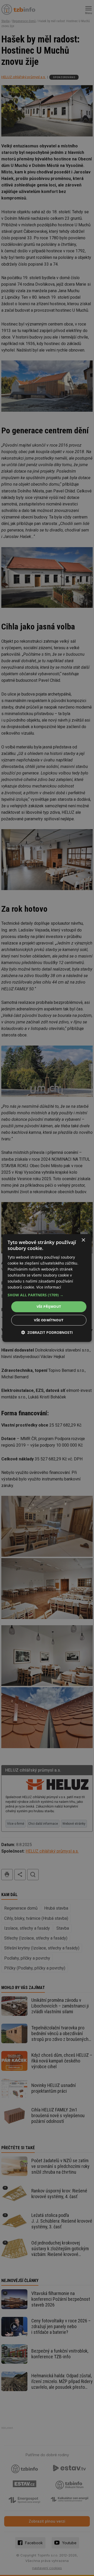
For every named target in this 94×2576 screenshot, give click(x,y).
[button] (47, 1295)
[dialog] (47, 1288)
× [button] (83, 1240)
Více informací (49, 1287)
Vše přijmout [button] (49, 1306)
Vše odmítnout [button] (49, 1320)
